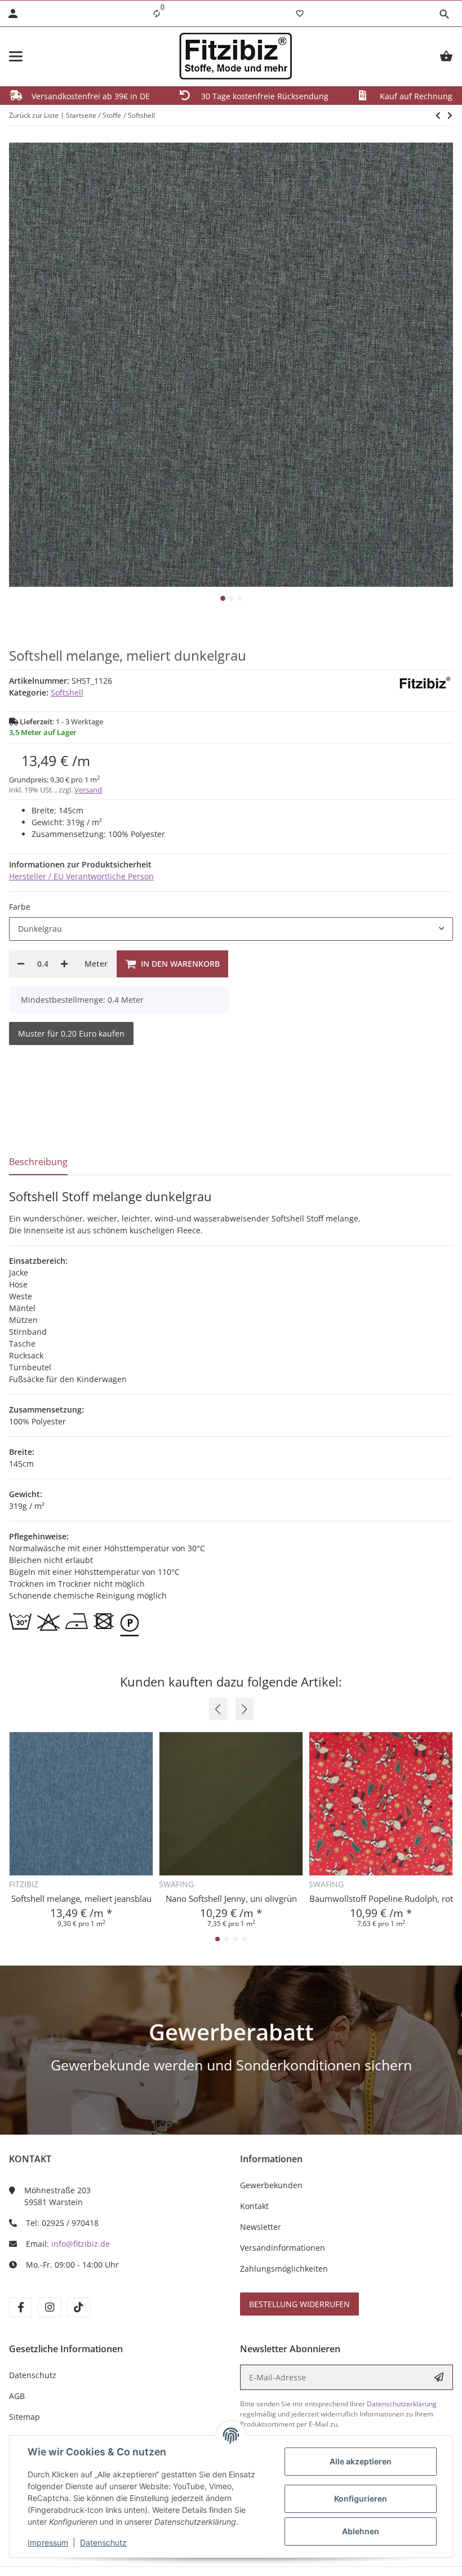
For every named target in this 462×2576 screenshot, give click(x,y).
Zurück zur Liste (34, 115)
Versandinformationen (283, 2248)
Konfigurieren (361, 2498)
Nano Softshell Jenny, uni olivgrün (231, 1898)
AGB (17, 2396)
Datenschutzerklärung (402, 2404)
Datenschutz (103, 2542)
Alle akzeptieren (361, 2461)
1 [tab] (223, 598)
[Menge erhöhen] (64, 964)
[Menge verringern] (21, 964)
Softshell (67, 692)
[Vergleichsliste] (157, 14)
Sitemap (25, 2417)
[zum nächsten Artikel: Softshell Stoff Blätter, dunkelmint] (438, 116)
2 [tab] (231, 598)
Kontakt (254, 2206)
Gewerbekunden (271, 2185)
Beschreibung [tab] (38, 1162)
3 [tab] (240, 598)
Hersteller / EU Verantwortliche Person (81, 876)
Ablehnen (361, 2531)
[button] (444, 14)
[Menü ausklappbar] (16, 56)
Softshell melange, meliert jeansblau (81, 1898)
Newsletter (261, 2227)
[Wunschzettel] (300, 14)
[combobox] (231, 929)
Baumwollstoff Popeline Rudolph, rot (381, 1898)
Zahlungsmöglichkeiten (284, 2269)
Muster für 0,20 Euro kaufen (71, 1034)
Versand (88, 790)
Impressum (48, 2542)
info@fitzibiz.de (81, 2244)
